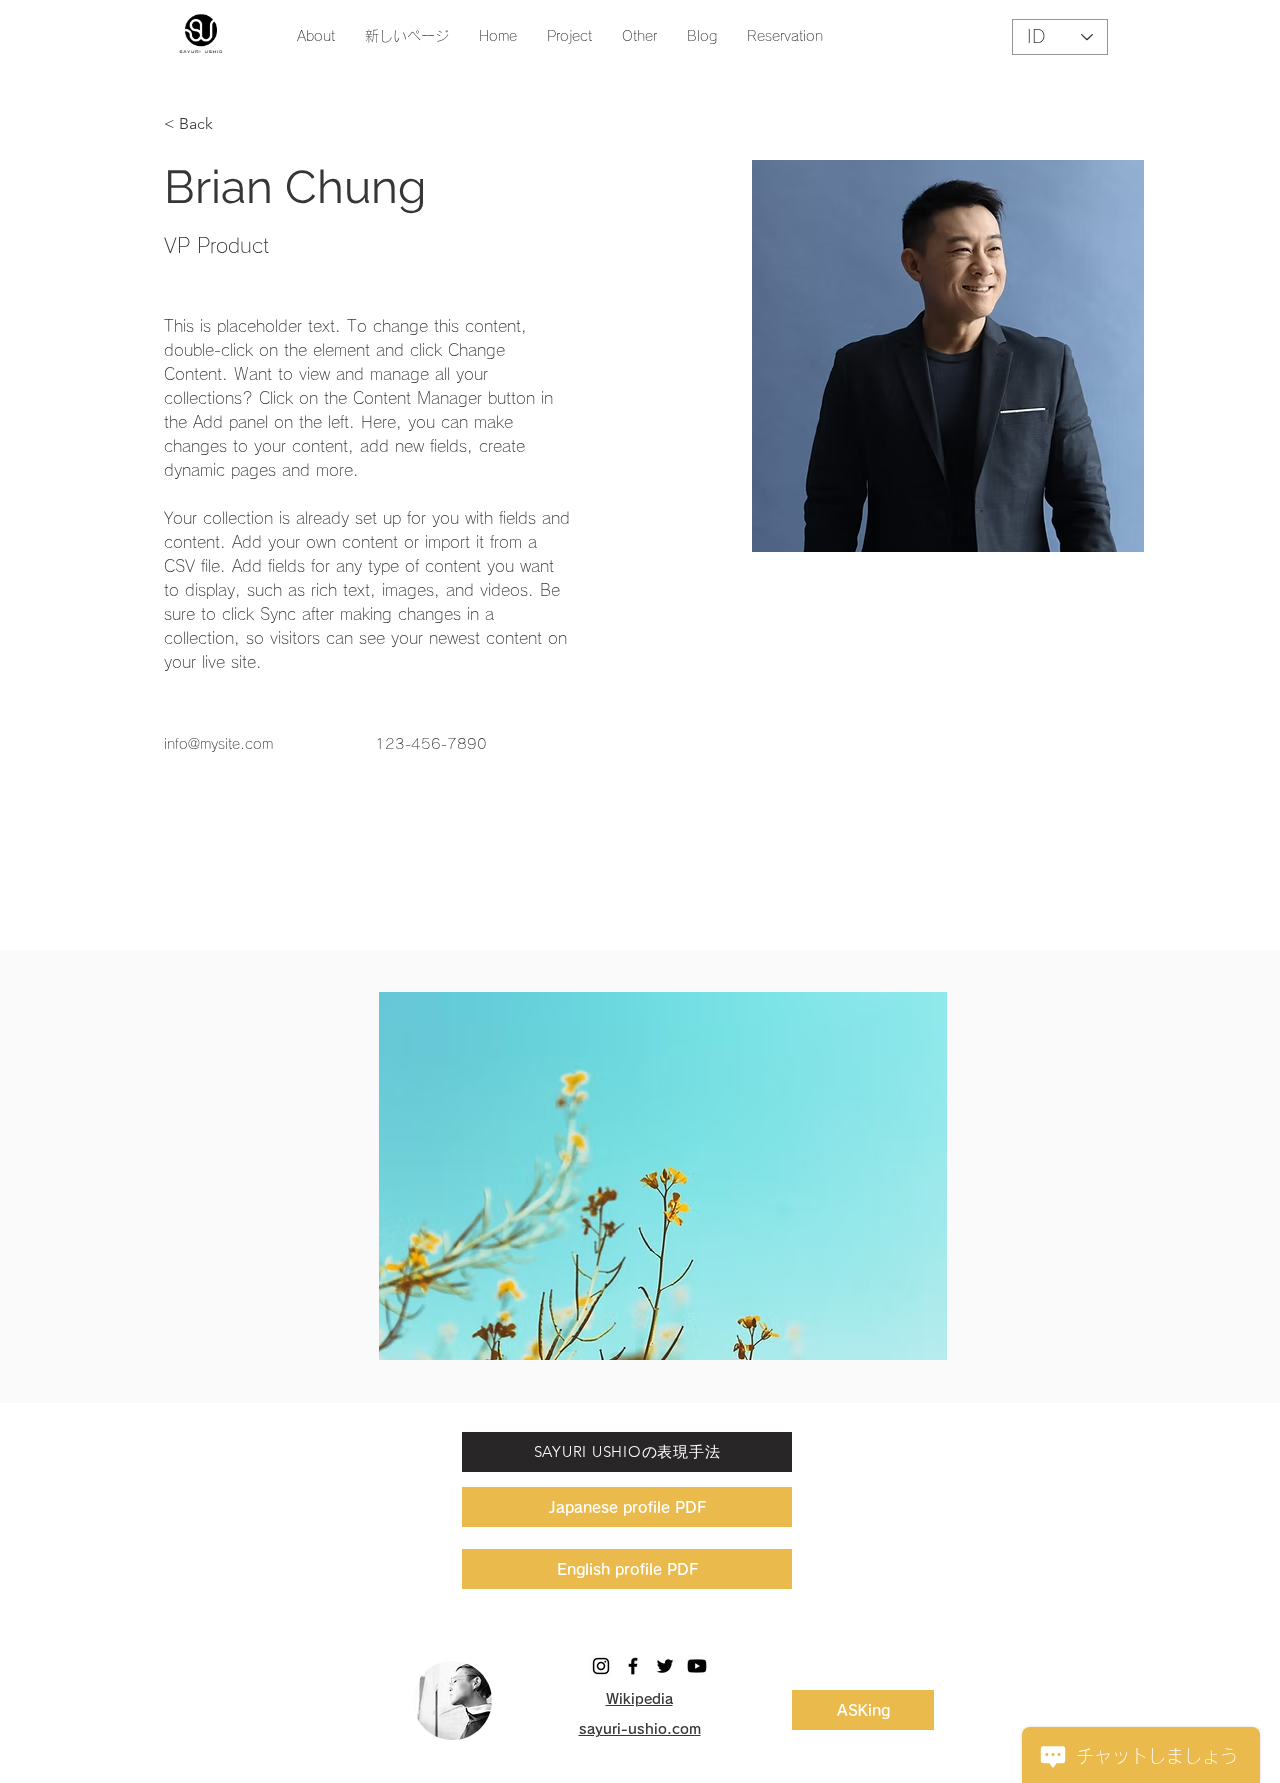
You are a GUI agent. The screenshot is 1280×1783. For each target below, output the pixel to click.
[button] (639, 36)
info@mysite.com (218, 744)
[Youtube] (697, 1666)
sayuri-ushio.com (640, 1729)
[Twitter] (665, 1666)
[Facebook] (633, 1666)
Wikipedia (639, 1699)
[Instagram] (601, 1666)
